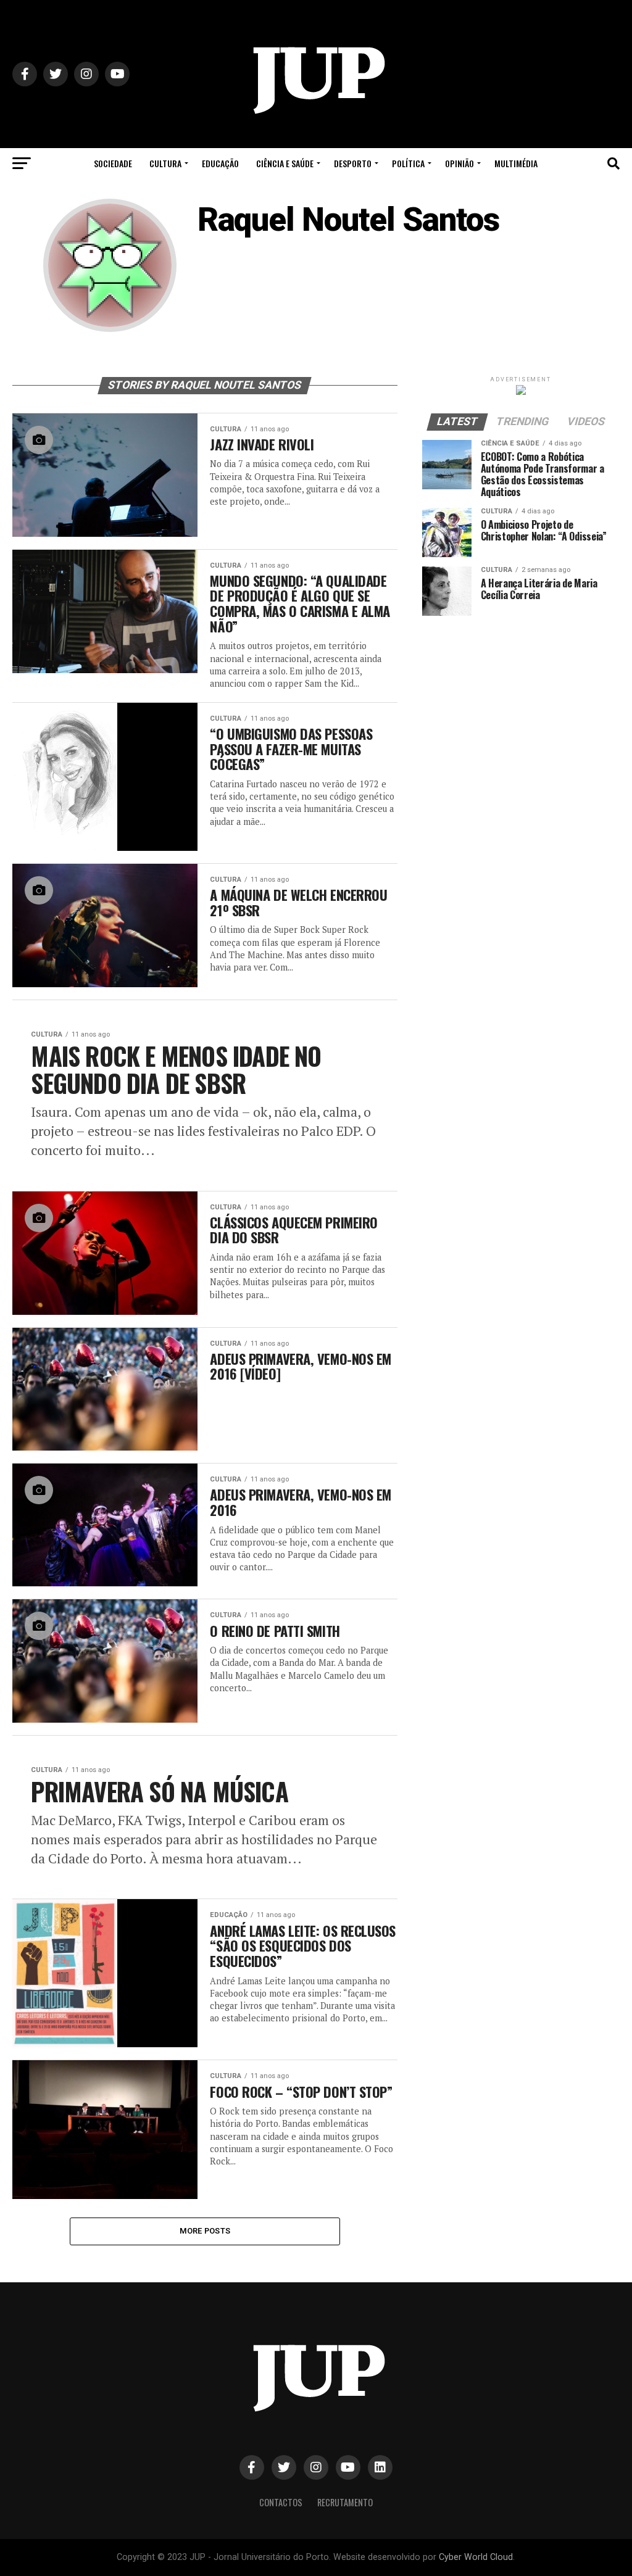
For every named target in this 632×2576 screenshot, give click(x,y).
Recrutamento (345, 2502)
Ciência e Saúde (285, 163)
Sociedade (113, 163)
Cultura (165, 163)
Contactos (281, 2502)
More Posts (205, 2231)
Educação (220, 163)
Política (408, 163)
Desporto (353, 163)
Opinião (459, 163)
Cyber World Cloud (476, 2557)
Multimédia (516, 163)
